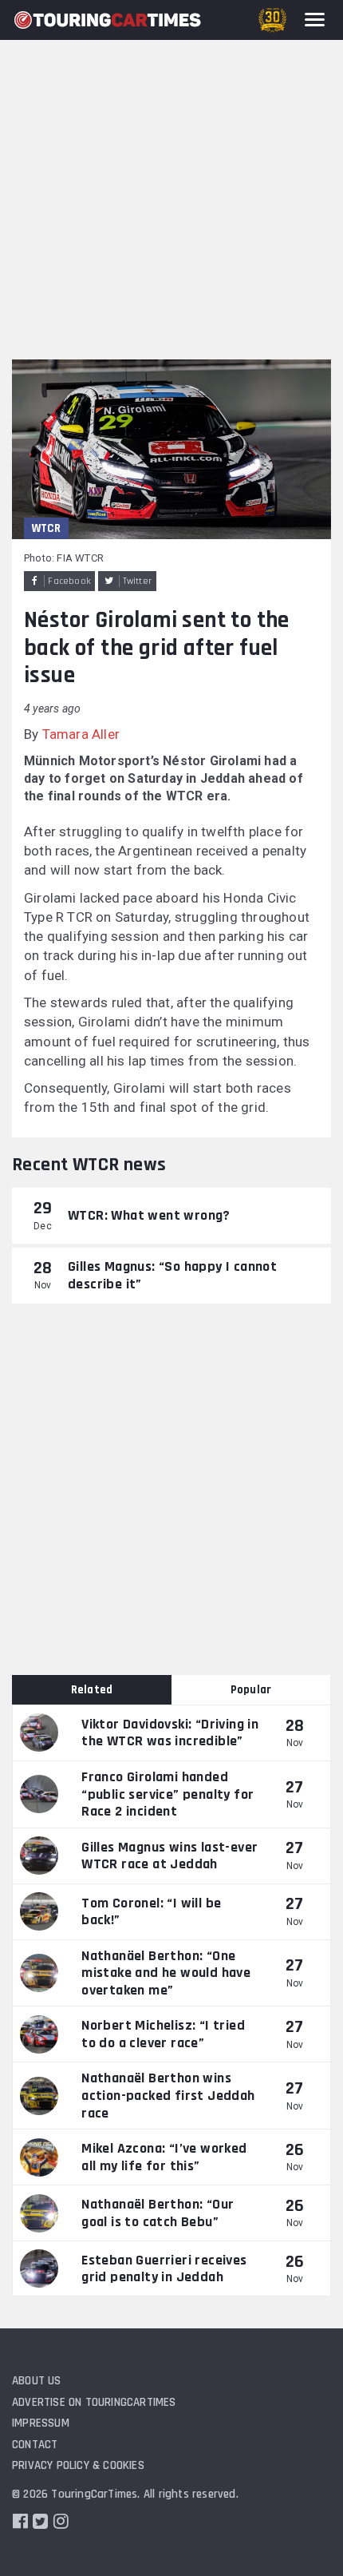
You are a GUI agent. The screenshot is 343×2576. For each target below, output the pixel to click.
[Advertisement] (171, 180)
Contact (35, 2445)
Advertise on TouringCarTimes (94, 2402)
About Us (37, 2381)
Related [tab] (92, 1690)
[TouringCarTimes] (108, 20)
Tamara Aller (81, 734)
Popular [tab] (251, 1690)
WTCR (46, 528)
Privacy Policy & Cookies (78, 2465)
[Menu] (315, 20)
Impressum (41, 2423)
